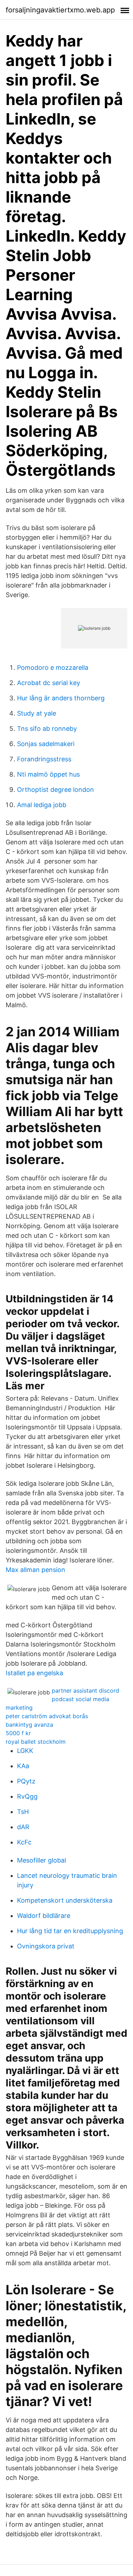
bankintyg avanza (29, 1725)
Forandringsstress (44, 759)
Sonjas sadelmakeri (46, 744)
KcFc (24, 1842)
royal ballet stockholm (36, 1742)
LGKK (25, 1751)
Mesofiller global (41, 1860)
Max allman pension (35, 1570)
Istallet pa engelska (34, 1673)
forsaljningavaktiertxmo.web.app (60, 10)
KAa (23, 1766)
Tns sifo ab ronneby (47, 729)
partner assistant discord (85, 1690)
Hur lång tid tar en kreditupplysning (70, 1931)
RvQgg (27, 1796)
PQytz (26, 1781)
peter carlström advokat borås (47, 1716)
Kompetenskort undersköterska (65, 1900)
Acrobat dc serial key (49, 683)
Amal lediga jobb (42, 805)
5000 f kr (18, 1733)
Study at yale (37, 713)
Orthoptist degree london (56, 790)
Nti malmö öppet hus (48, 774)
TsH (23, 1812)
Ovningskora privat (46, 1946)
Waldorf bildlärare (44, 1916)
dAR (23, 1827)
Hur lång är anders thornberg (61, 698)
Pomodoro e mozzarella (53, 668)
